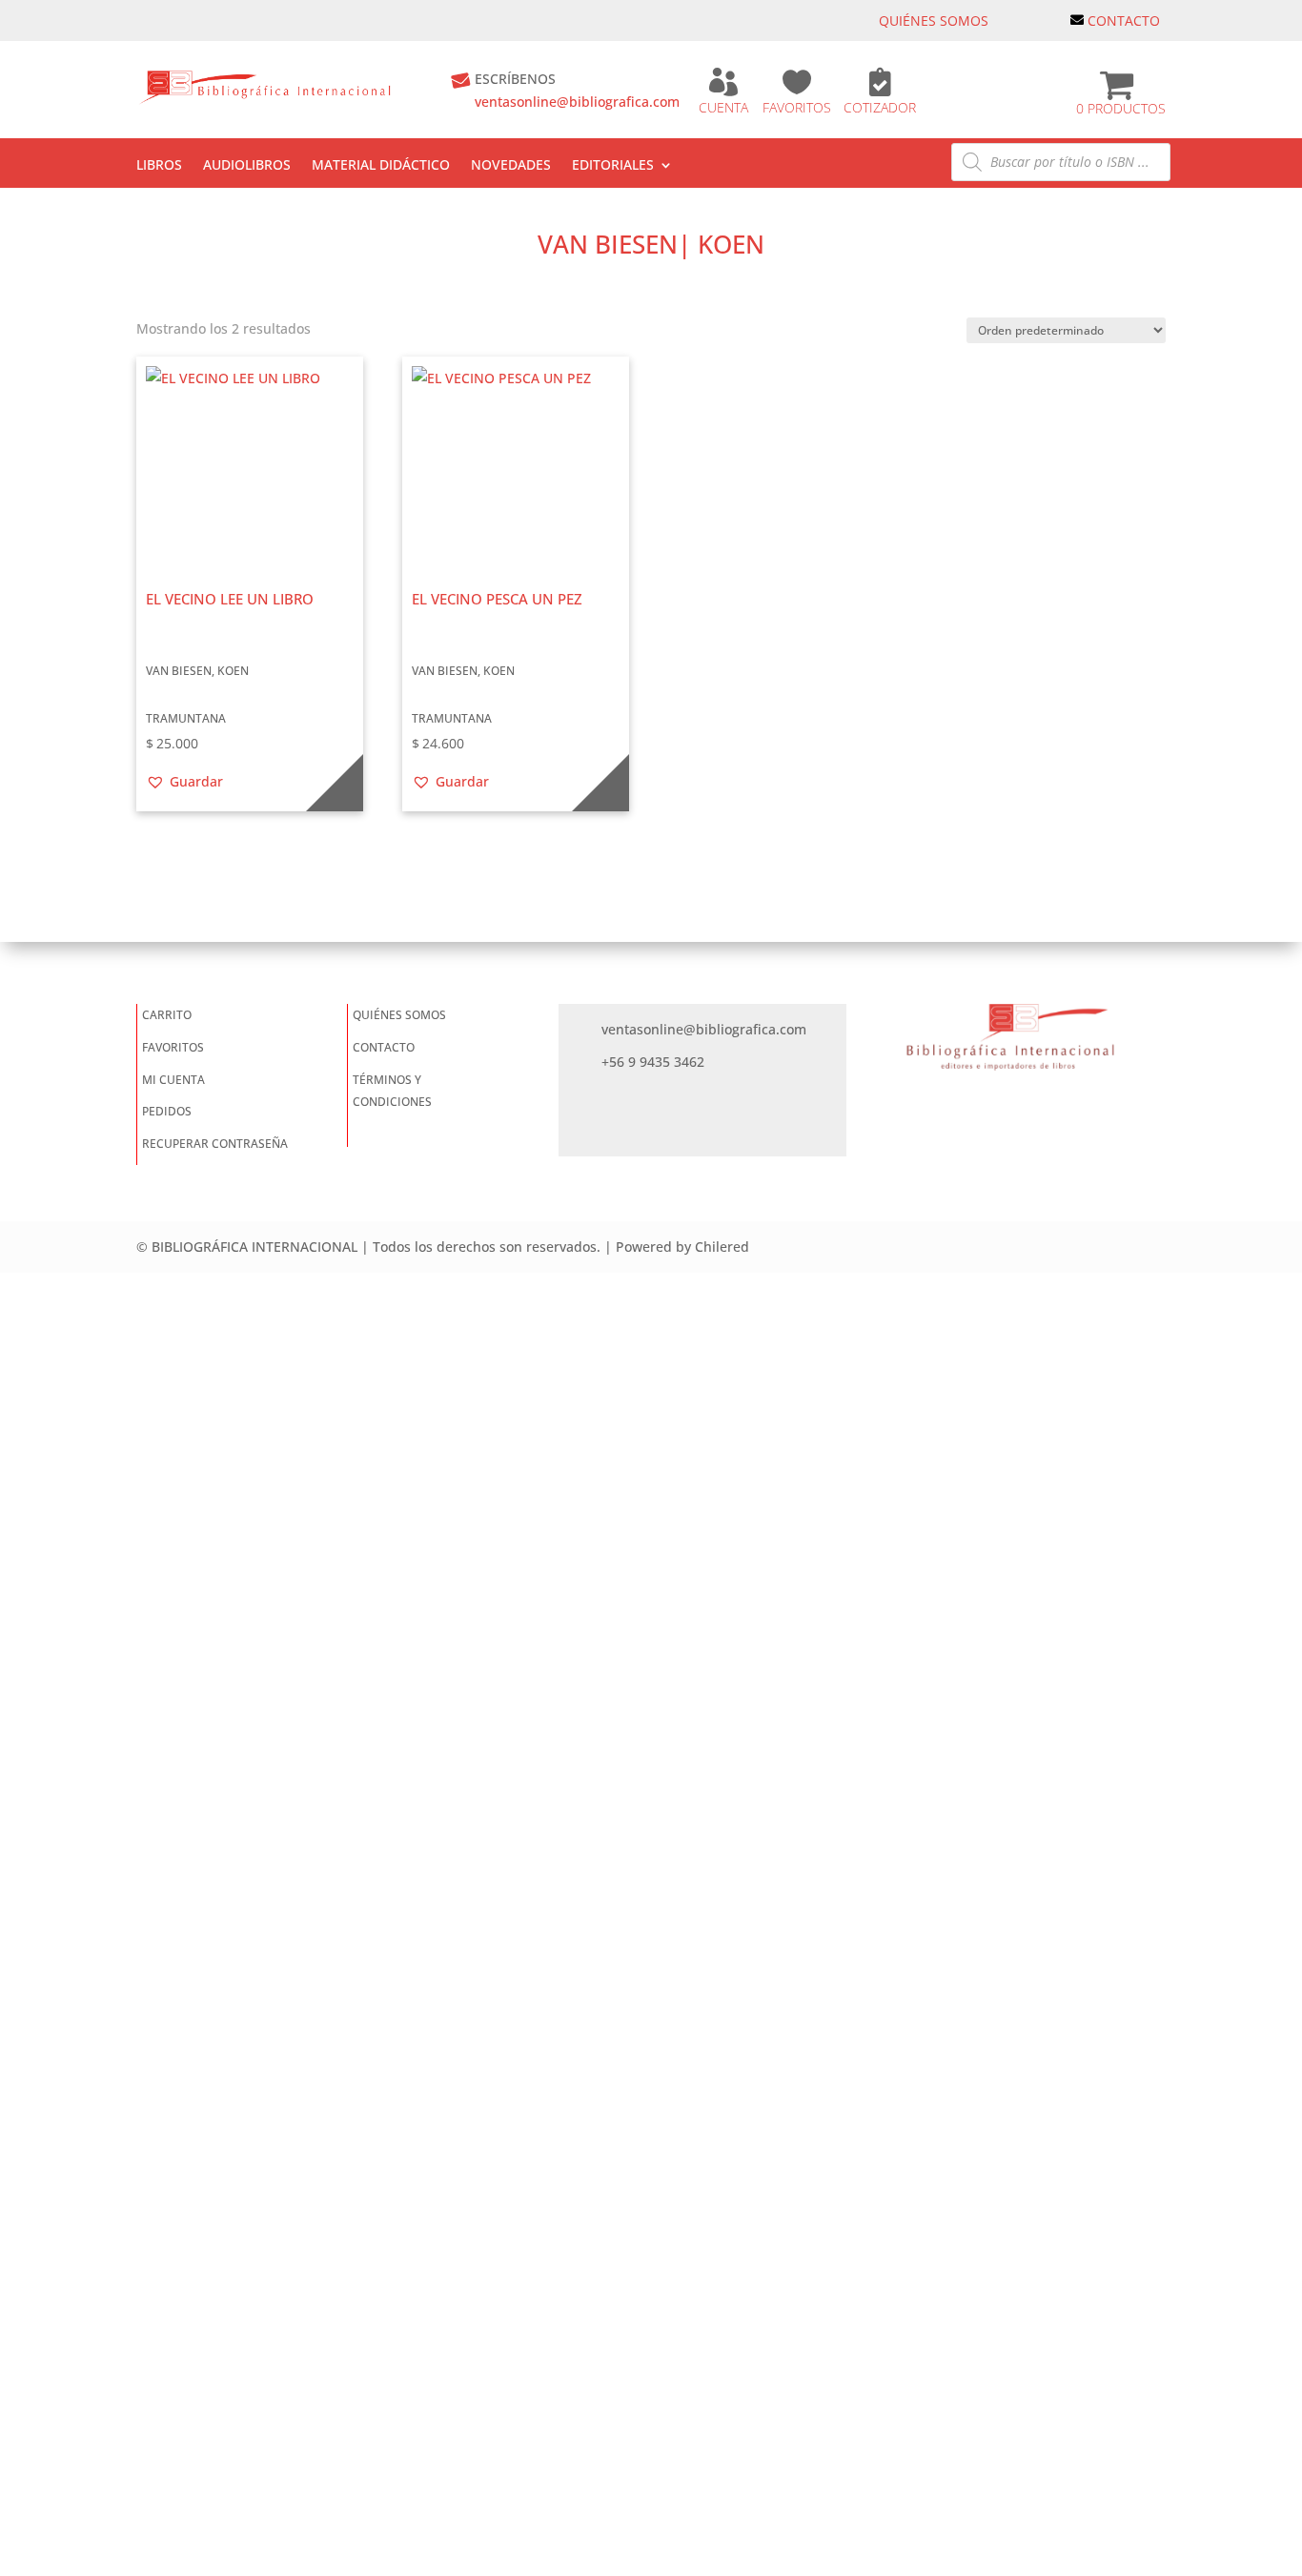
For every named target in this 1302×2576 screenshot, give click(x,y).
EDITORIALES (613, 166)
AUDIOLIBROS (247, 166)
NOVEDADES (511, 166)
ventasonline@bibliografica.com (577, 102)
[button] (184, 782)
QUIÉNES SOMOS (934, 20)
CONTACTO (1124, 20)
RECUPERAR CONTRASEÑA (215, 1144)
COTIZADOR (880, 107)
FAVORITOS (797, 107)
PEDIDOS (167, 1111)
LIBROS (159, 166)
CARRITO (167, 1015)
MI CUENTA (173, 1080)
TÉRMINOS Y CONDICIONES (392, 1091)
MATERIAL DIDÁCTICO (381, 166)
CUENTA (723, 107)
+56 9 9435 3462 (653, 1062)
